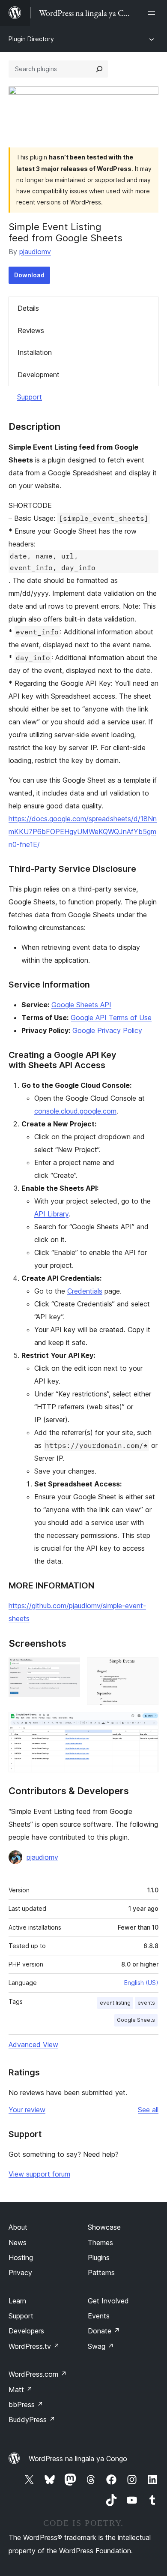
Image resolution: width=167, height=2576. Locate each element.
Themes (100, 2243)
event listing (115, 2003)
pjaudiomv (35, 252)
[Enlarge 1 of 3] (69, 1669)
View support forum (39, 2174)
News (18, 2243)
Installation (35, 352)
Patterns (101, 2273)
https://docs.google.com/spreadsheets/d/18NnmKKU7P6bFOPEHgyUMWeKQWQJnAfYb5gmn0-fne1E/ (83, 832)
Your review (27, 2110)
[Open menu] (153, 13)
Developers (26, 2331)
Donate (104, 2331)
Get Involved (108, 2301)
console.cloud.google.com (75, 1111)
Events (99, 2316)
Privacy (20, 2273)
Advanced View (33, 2045)
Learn (17, 2301)
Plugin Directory (31, 39)
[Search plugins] (99, 69)
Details (28, 308)
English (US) (141, 1983)
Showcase (104, 2227)
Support (30, 397)
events (146, 2003)
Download (29, 275)
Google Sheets (136, 2020)
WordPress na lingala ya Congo (78, 2459)
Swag (101, 2346)
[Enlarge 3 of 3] (147, 1723)
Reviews (31, 330)
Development (39, 375)
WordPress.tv (34, 2346)
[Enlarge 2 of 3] (147, 1669)
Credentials (85, 1291)
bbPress (26, 2405)
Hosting (21, 2258)
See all (148, 2110)
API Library (51, 1214)
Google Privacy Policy (107, 1030)
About (18, 2227)
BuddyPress (32, 2420)
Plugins (99, 2258)
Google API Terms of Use (111, 1018)
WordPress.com (38, 2374)
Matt (21, 2390)
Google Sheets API (81, 1005)
